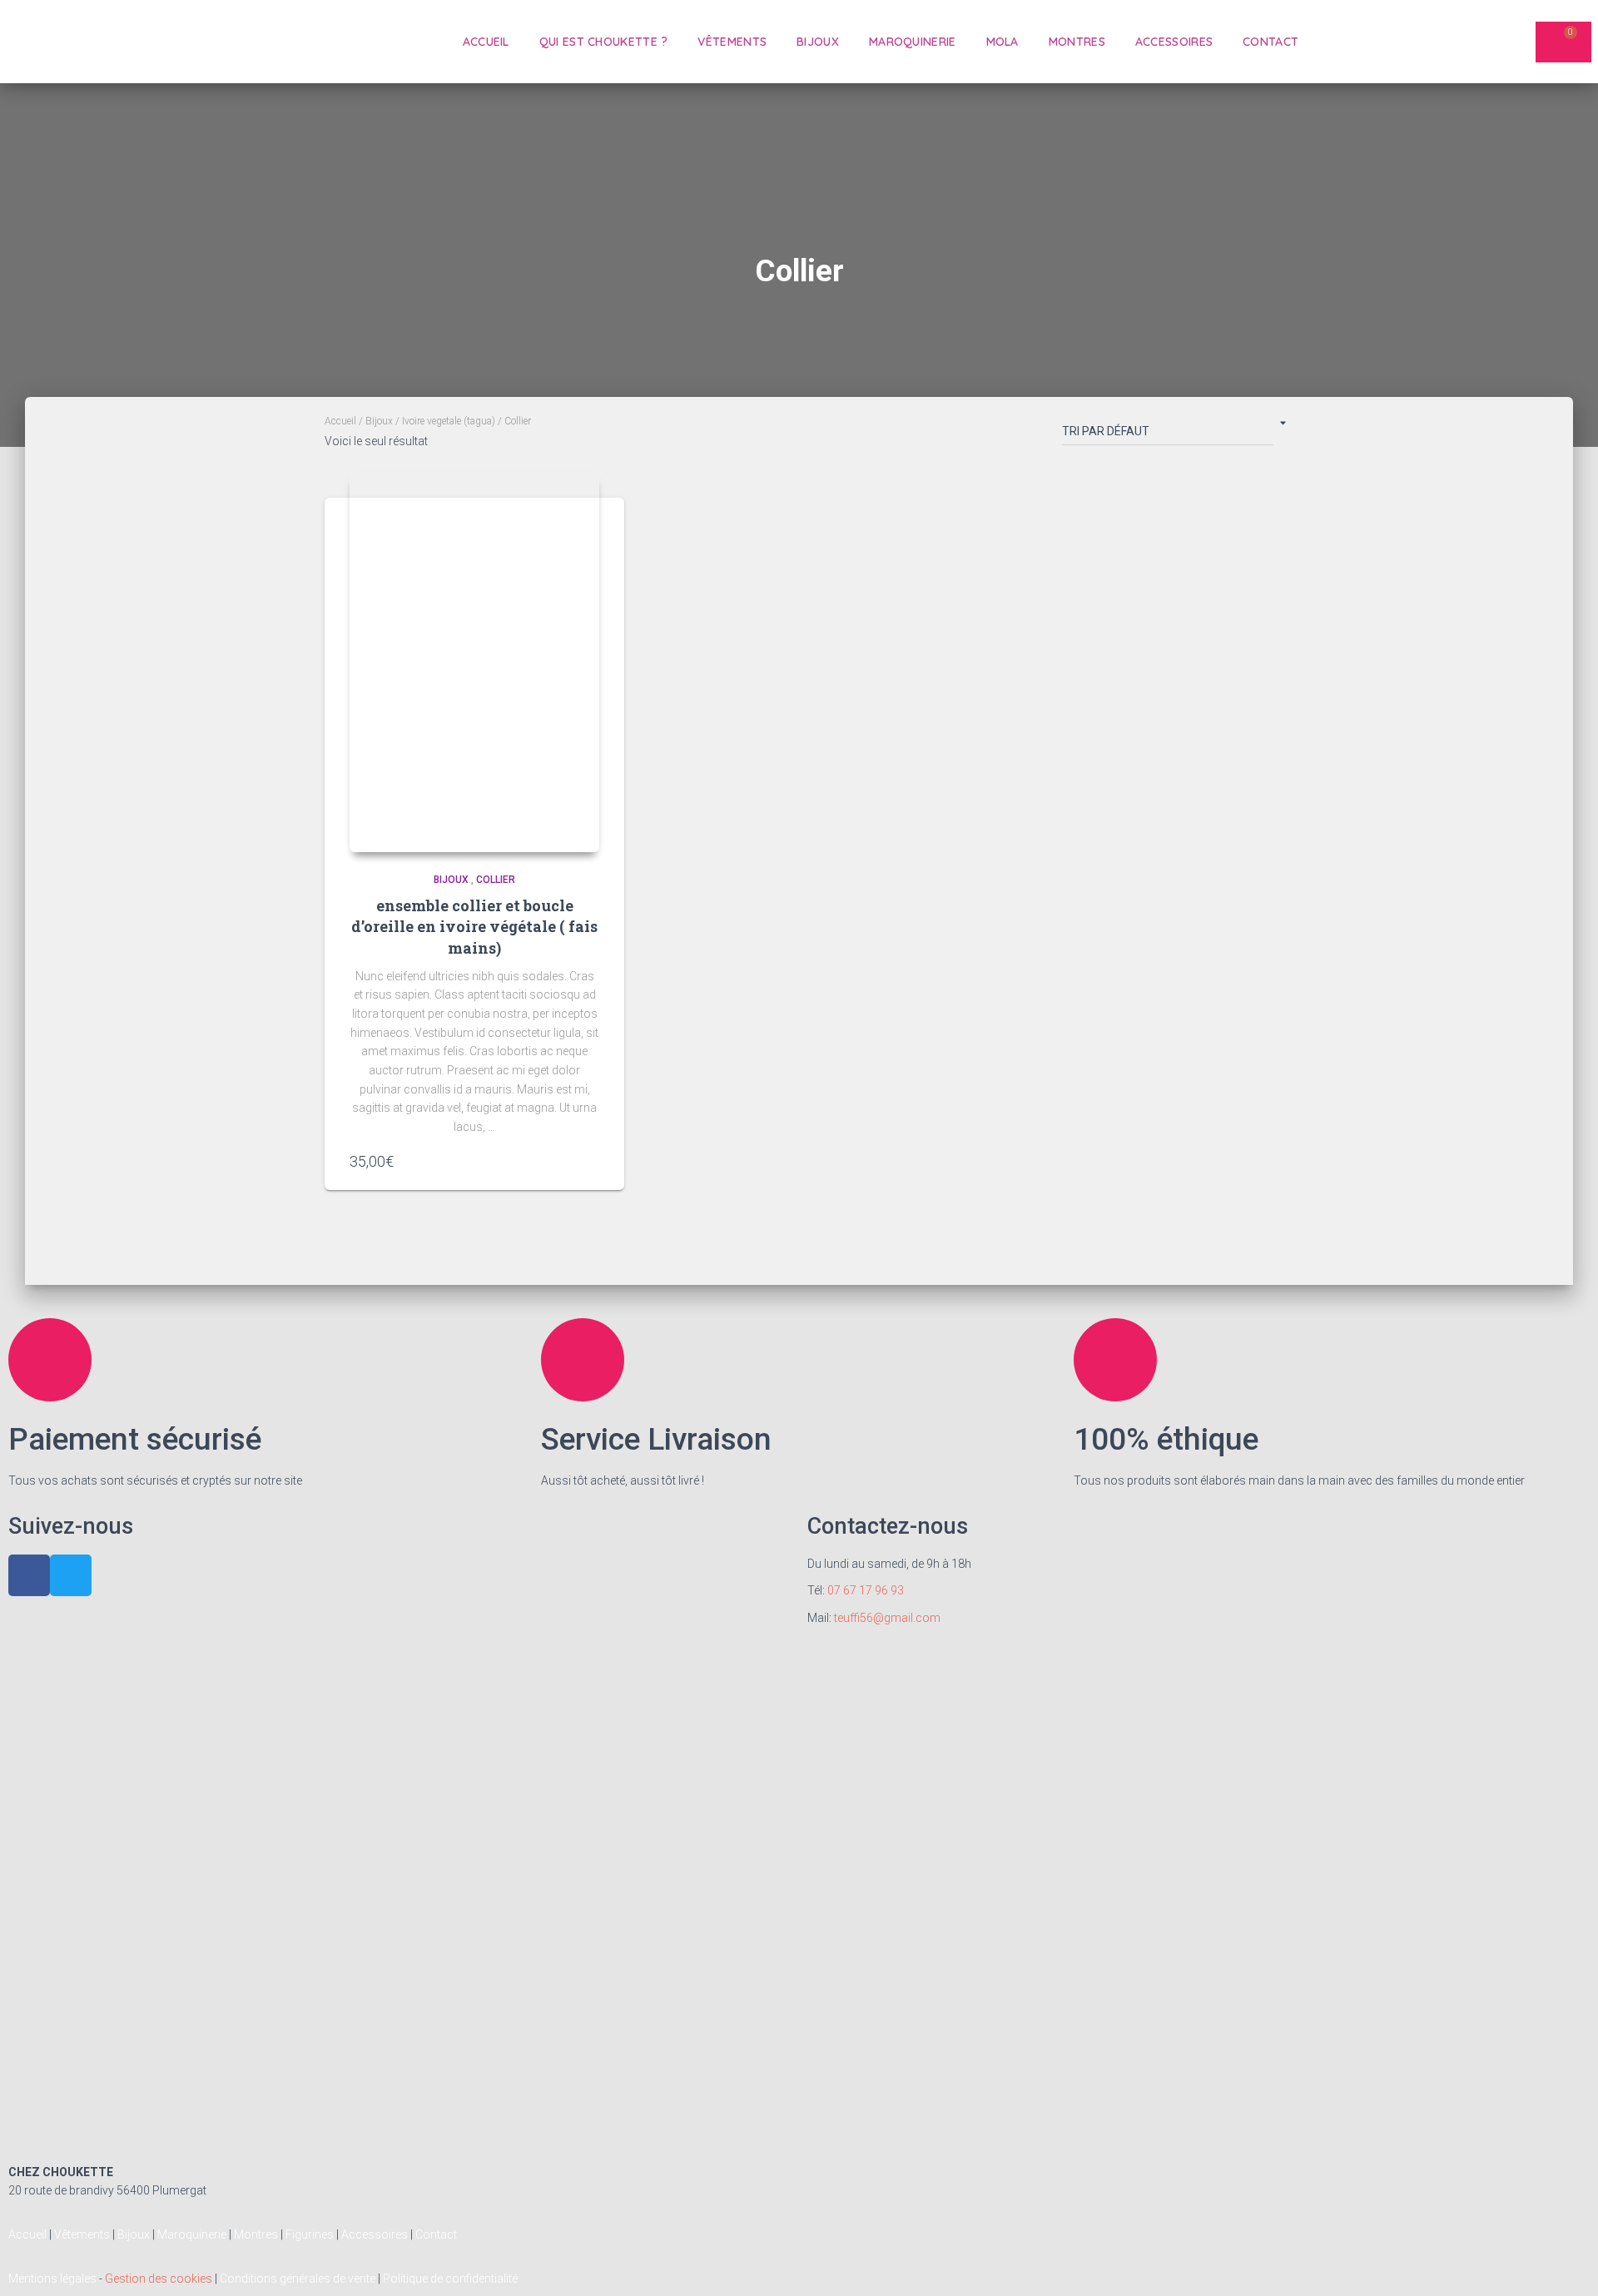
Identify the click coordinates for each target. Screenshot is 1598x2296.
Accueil (486, 42)
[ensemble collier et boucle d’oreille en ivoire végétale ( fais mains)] (474, 662)
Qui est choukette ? (604, 42)
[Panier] (1563, 42)
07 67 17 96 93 (866, 1590)
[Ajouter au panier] (591, 1161)
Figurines (310, 2234)
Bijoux (818, 42)
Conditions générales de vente (298, 2279)
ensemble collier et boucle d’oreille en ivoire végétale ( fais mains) (474, 926)
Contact (1270, 42)
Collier (496, 880)
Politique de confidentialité (450, 2279)
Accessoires (1174, 42)
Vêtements (732, 42)
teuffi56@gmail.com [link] (887, 1618)
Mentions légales (52, 2279)
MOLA (1002, 42)
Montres (1077, 42)
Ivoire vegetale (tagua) (449, 421)
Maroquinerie (913, 42)
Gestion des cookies (159, 2279)
